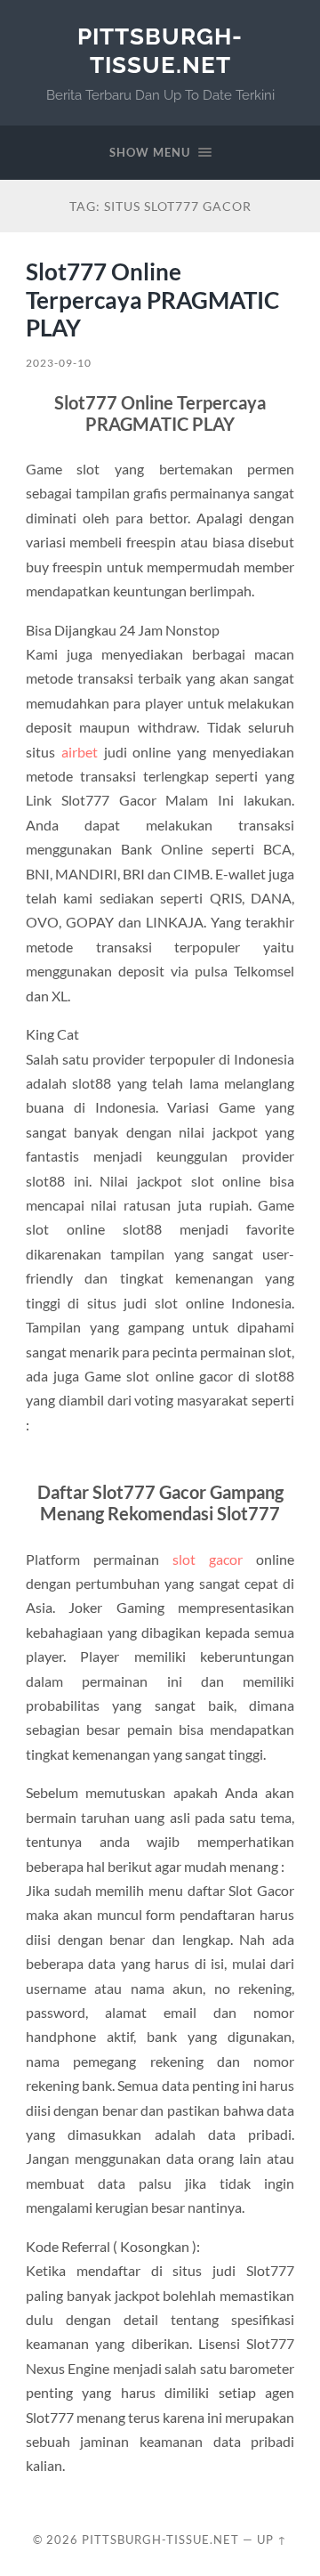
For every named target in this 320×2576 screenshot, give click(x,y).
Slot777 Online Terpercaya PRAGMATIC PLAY (152, 300)
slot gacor (208, 1559)
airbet (80, 752)
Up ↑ (272, 2540)
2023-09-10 (59, 363)
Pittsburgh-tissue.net (160, 50)
